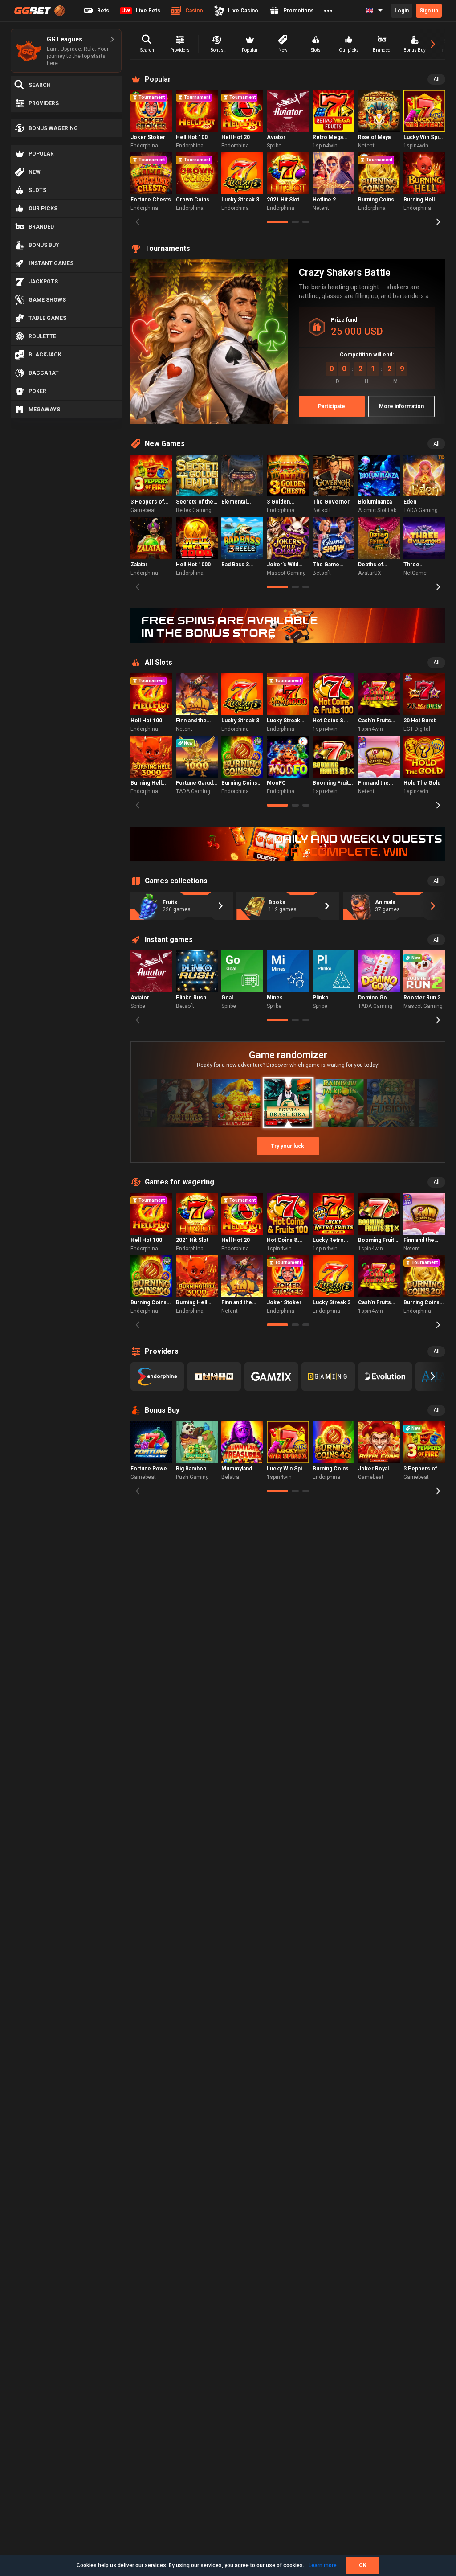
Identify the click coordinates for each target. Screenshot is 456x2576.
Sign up (429, 11)
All (436, 79)
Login (402, 11)
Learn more (323, 2565)
